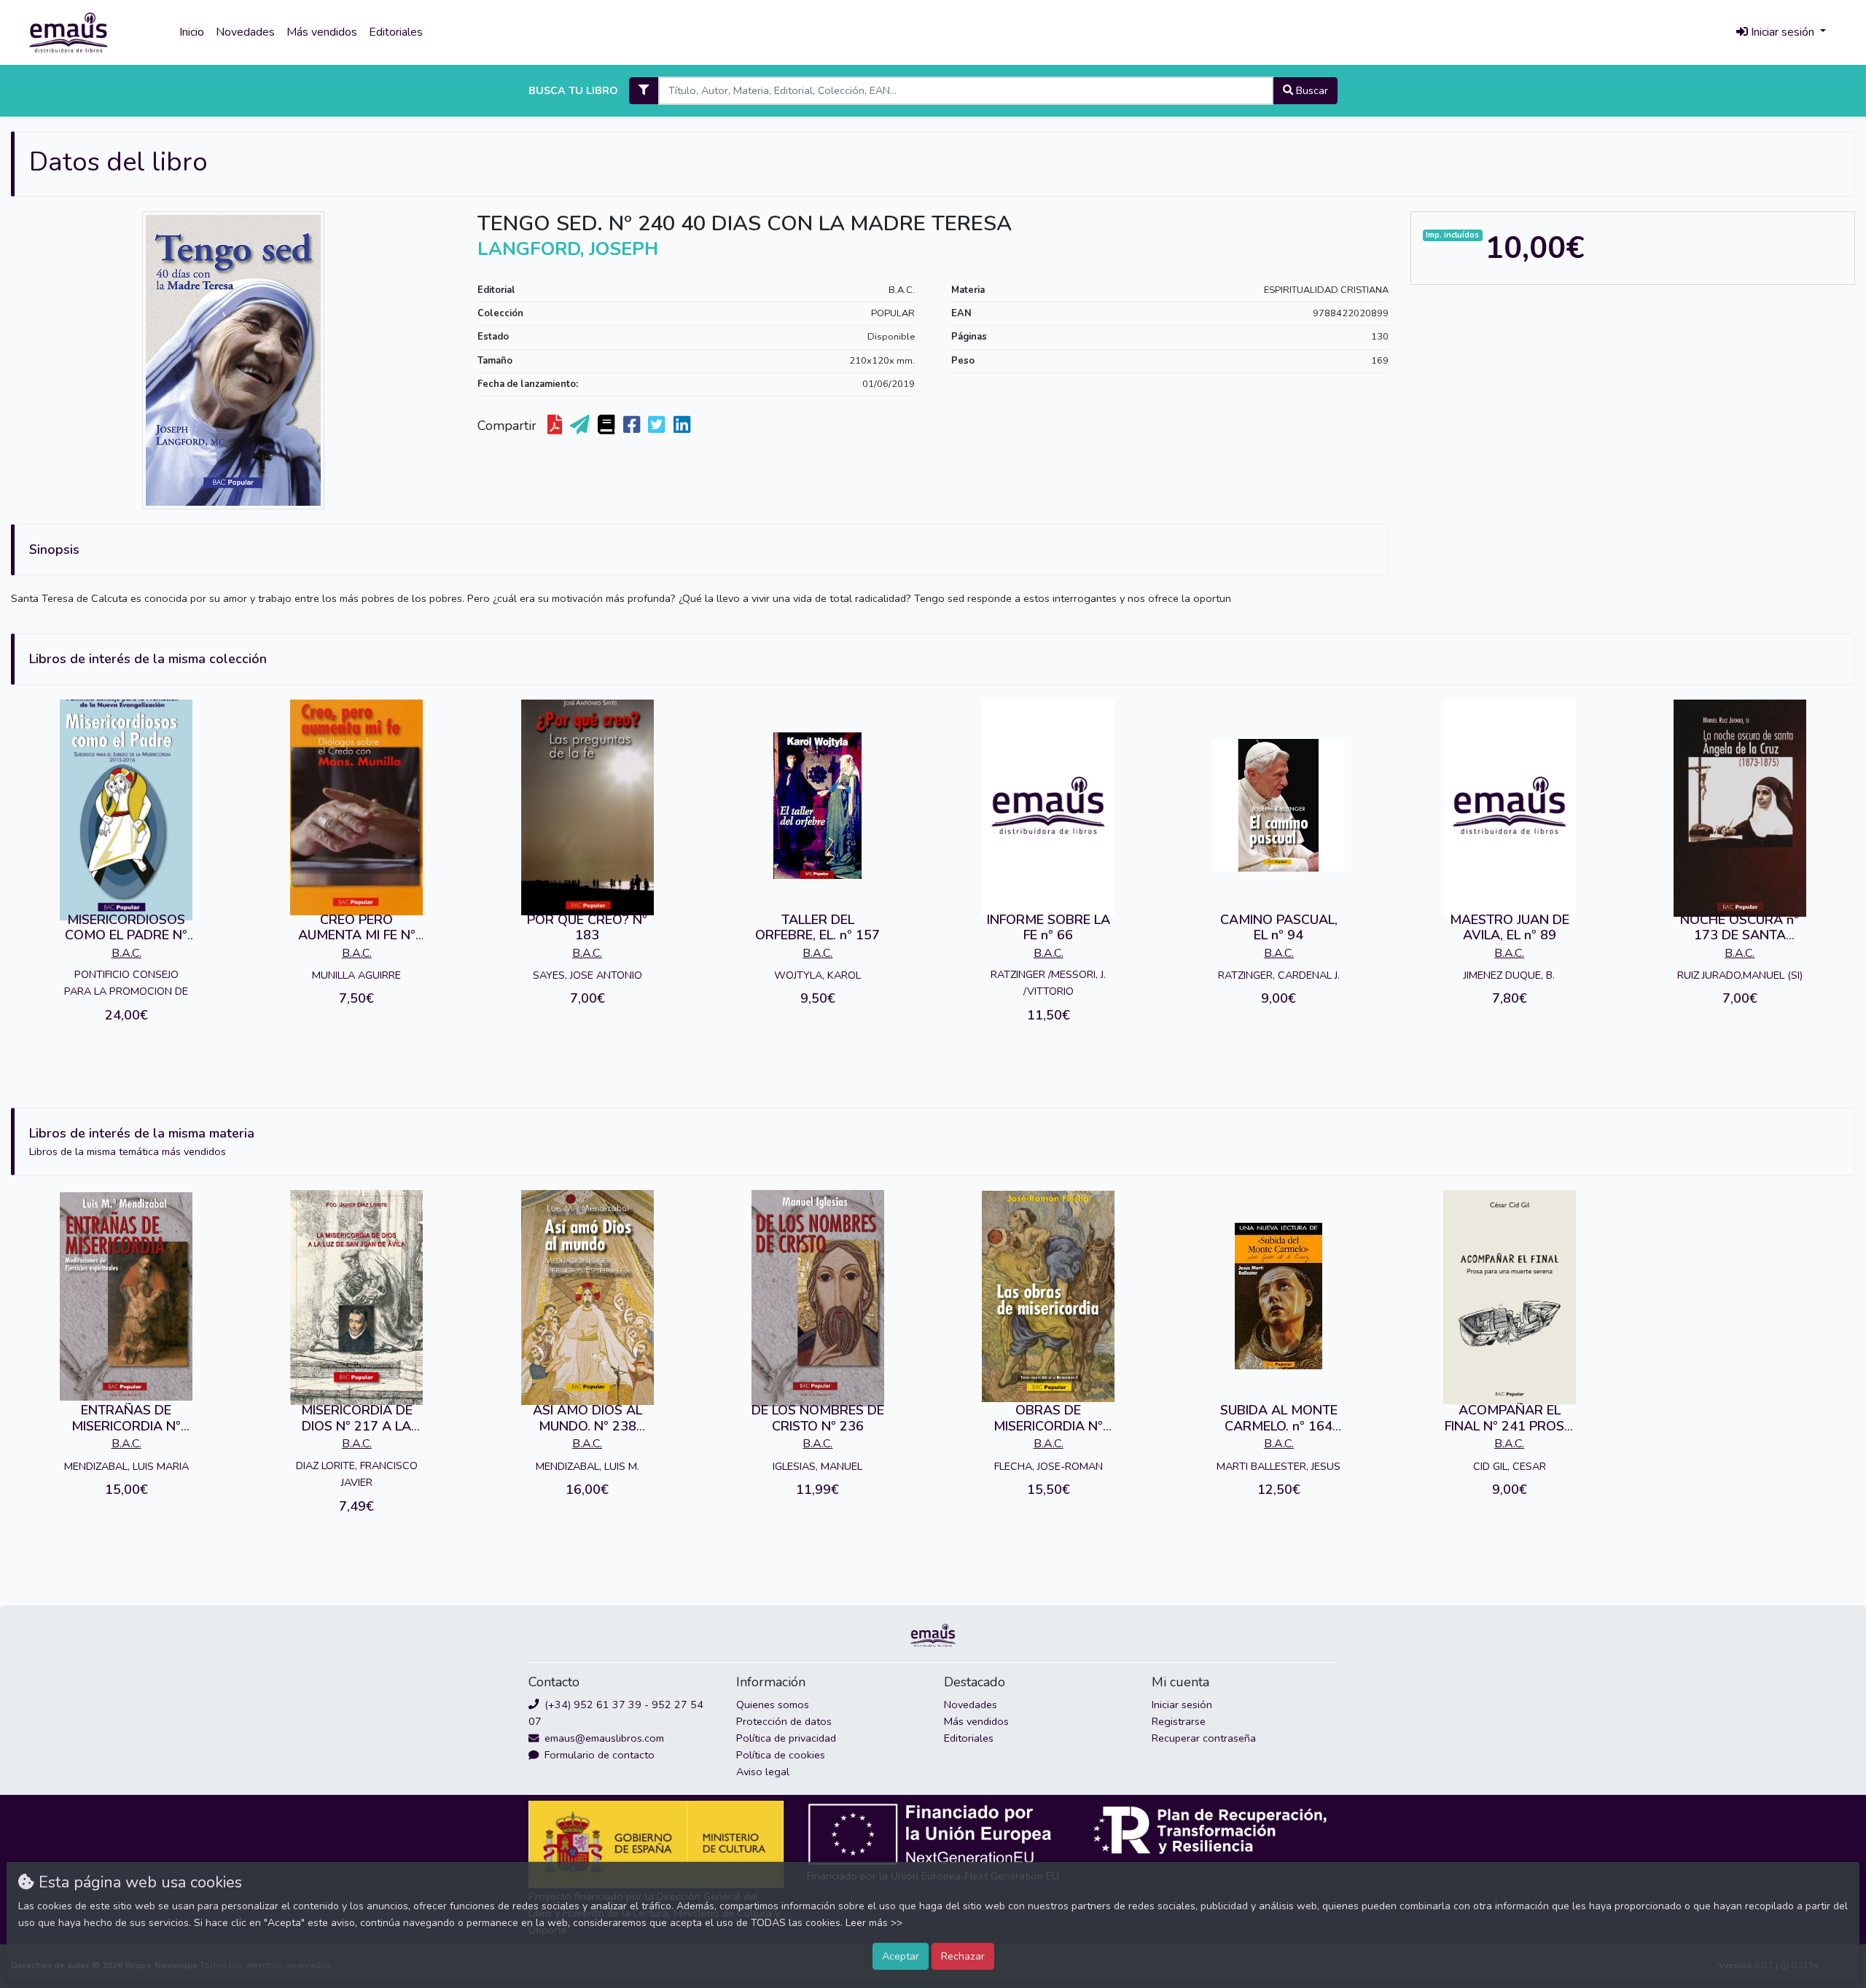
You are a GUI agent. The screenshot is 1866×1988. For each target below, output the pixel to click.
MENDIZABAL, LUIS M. (587, 1466)
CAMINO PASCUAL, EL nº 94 (1279, 928)
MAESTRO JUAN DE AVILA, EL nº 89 (1510, 928)
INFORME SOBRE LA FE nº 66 (1049, 928)
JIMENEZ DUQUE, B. (1509, 975)
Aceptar (901, 1956)
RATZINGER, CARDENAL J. (1279, 975)
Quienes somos (773, 1705)
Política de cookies (781, 1755)
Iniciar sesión (1182, 1705)
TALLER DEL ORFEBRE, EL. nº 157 (817, 928)
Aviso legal (763, 1772)
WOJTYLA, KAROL (817, 975)
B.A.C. (902, 290)
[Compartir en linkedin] (683, 426)
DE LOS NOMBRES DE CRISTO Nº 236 (818, 1418)
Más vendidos (322, 32)
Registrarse (1179, 1721)
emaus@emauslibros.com (603, 1738)
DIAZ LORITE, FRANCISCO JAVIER (357, 1474)
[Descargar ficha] (556, 426)
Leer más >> (874, 1923)
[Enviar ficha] (581, 426)
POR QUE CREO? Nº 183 (587, 928)
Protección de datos (784, 1721)
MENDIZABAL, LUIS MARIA (126, 1466)
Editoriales (396, 32)
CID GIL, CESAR (1510, 1466)
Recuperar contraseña (1204, 1738)
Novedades (245, 32)
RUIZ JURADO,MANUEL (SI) (1740, 975)
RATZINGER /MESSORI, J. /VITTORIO (1048, 983)
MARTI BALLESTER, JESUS (1279, 1466)
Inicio (192, 32)
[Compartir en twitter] (658, 426)
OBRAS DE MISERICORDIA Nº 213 (1048, 1426)
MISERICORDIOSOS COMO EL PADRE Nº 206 (126, 935)
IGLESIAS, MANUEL (817, 1466)
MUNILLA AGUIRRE (356, 975)
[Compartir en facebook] (633, 426)
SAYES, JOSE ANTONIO (587, 975)
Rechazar (963, 1956)
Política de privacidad (786, 1738)
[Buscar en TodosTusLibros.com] (608, 426)
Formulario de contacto (598, 1755)
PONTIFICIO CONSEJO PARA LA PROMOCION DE (126, 983)
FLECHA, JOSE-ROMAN (1049, 1466)
